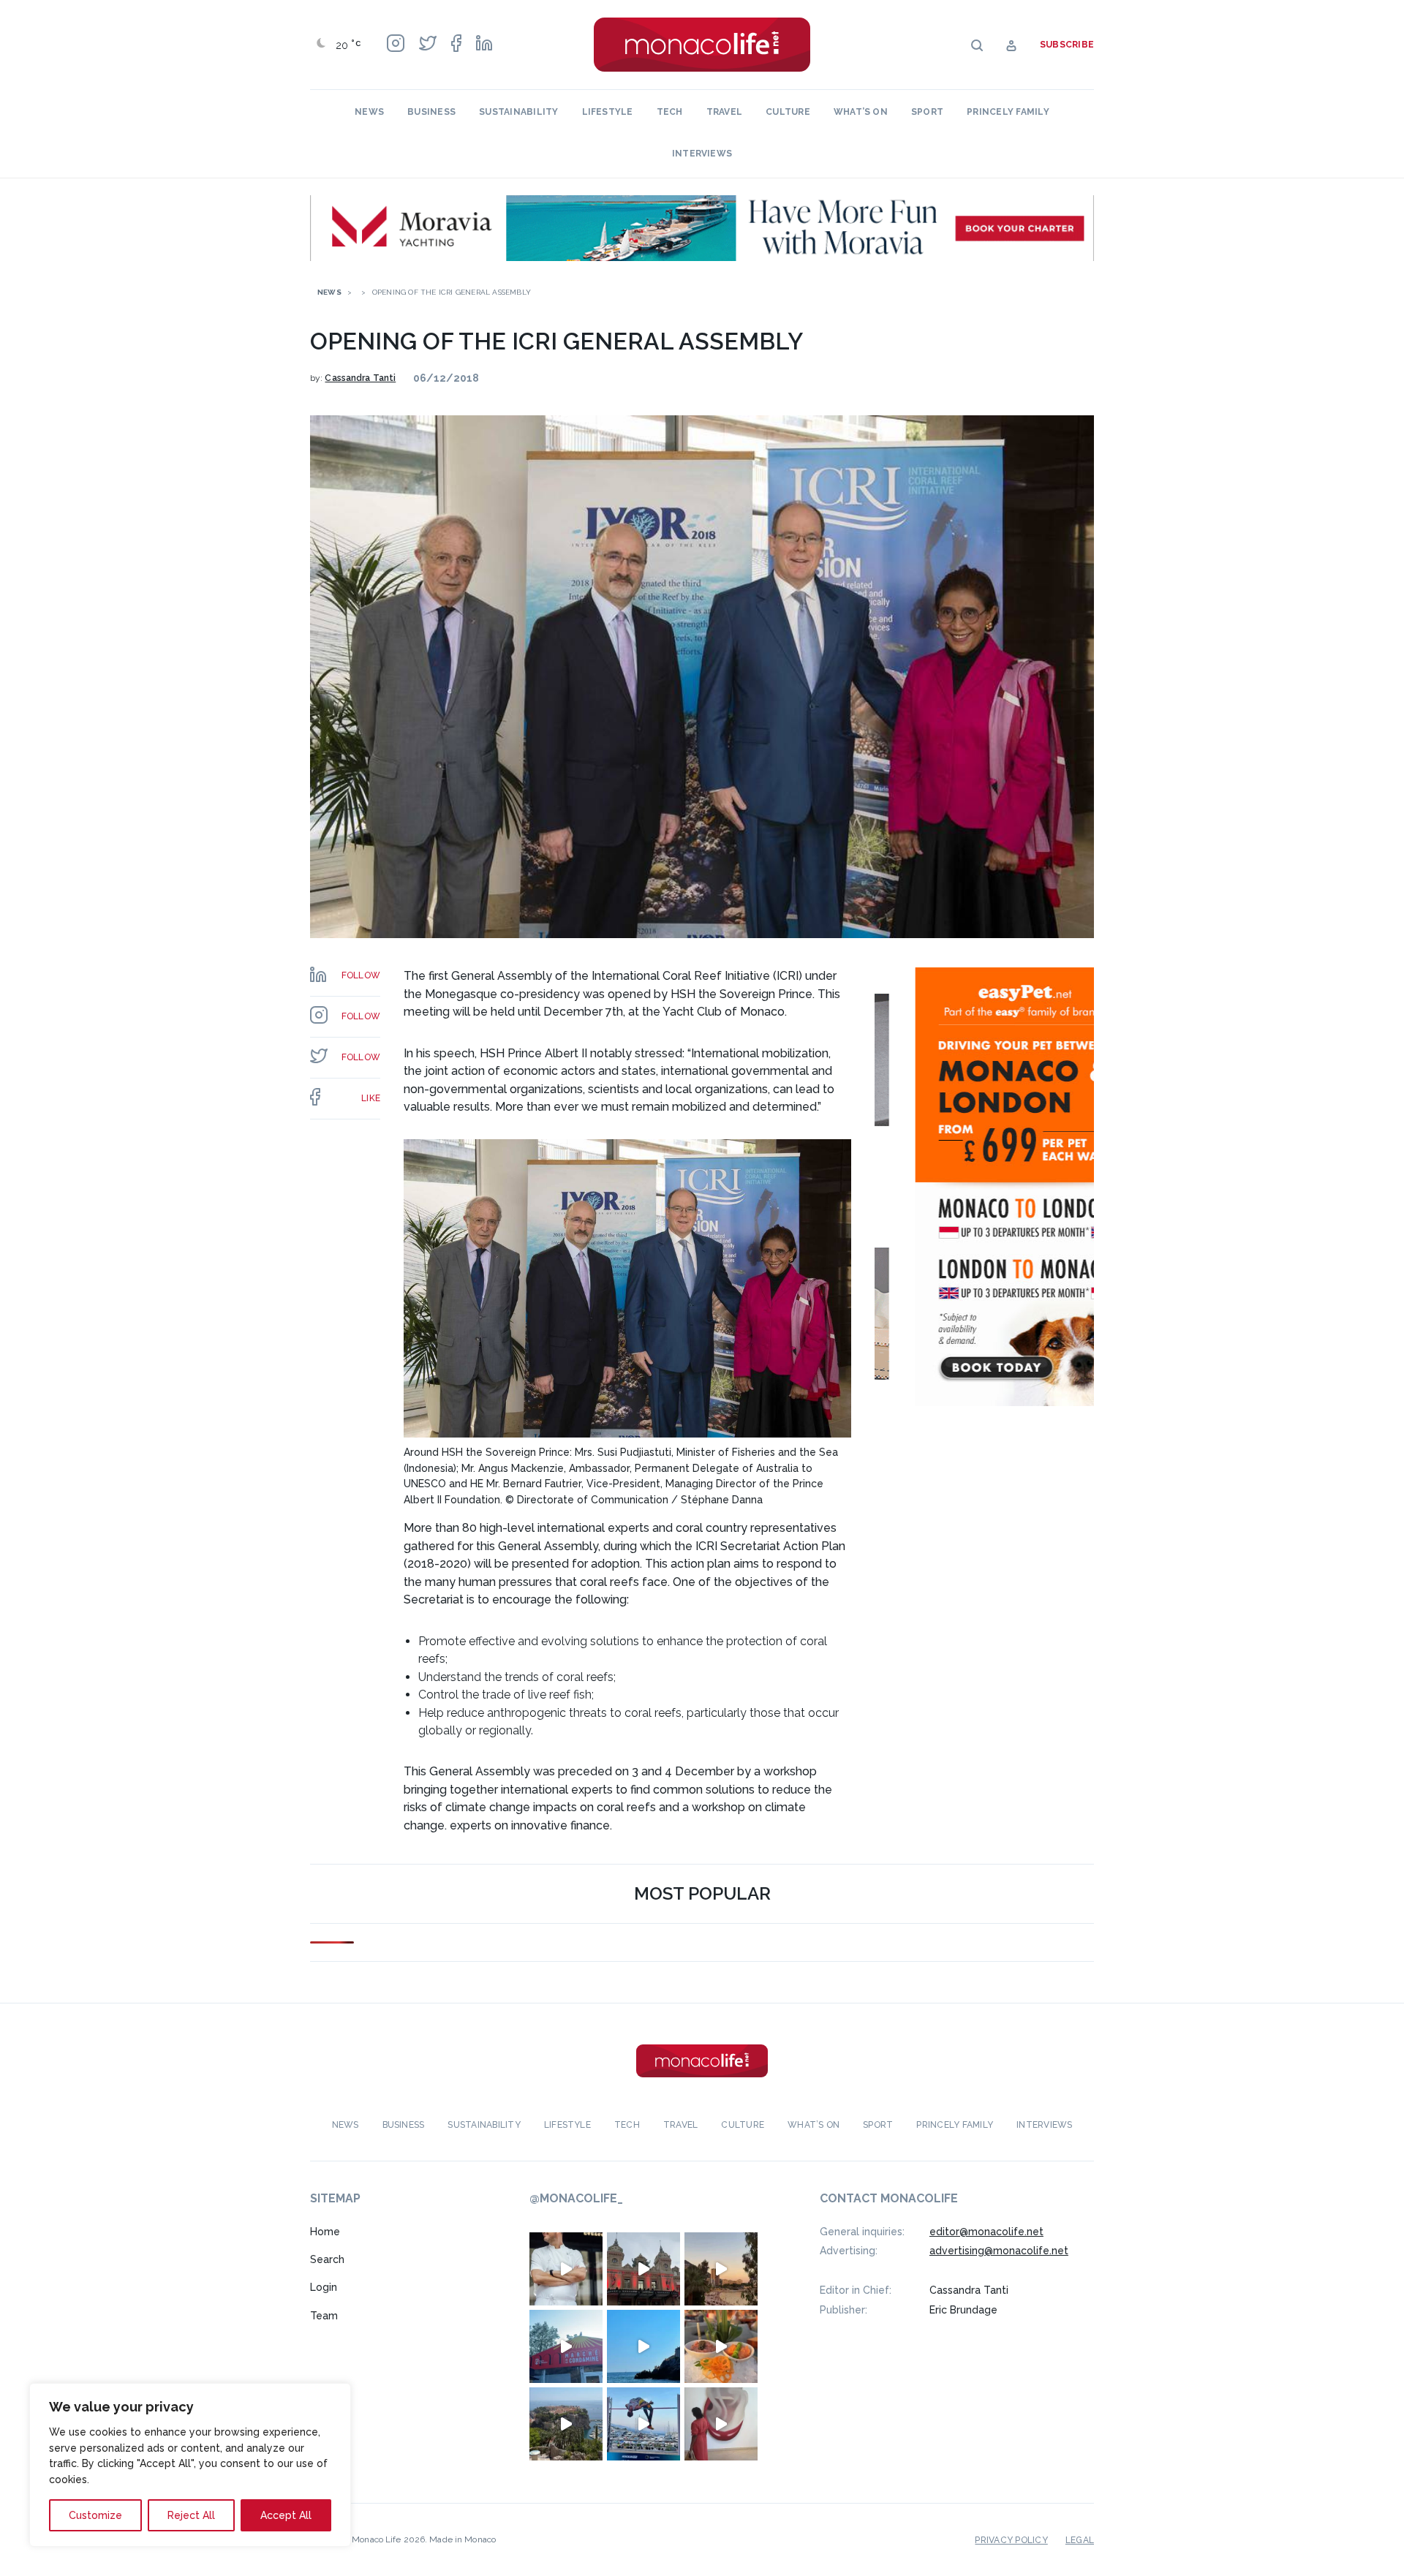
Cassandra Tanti (360, 378)
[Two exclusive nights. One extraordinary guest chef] (566, 2269)
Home (325, 2232)
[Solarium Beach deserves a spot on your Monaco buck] (643, 2346)
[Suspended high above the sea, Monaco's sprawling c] (566, 2424)
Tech (670, 112)
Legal (1080, 2540)
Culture (788, 112)
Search (327, 2259)
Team (324, 2316)
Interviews (702, 154)
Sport (927, 112)
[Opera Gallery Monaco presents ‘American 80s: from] (721, 2424)
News (369, 112)
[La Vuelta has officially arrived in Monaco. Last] (643, 2269)
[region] (190, 2465)
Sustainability (518, 112)
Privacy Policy (1011, 2540)
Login (324, 2287)
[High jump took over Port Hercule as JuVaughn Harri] (643, 2424)
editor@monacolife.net (986, 2232)
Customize (95, 2515)
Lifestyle (608, 112)
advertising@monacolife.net (999, 2251)
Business (431, 112)
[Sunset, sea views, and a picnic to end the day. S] (721, 2269)
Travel (724, 112)
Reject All (191, 2515)
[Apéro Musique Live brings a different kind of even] (566, 2346)
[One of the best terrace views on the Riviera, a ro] (721, 2346)
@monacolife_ (576, 2198)
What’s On (861, 112)
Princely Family (1008, 112)
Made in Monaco (463, 2539)
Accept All (286, 2515)
